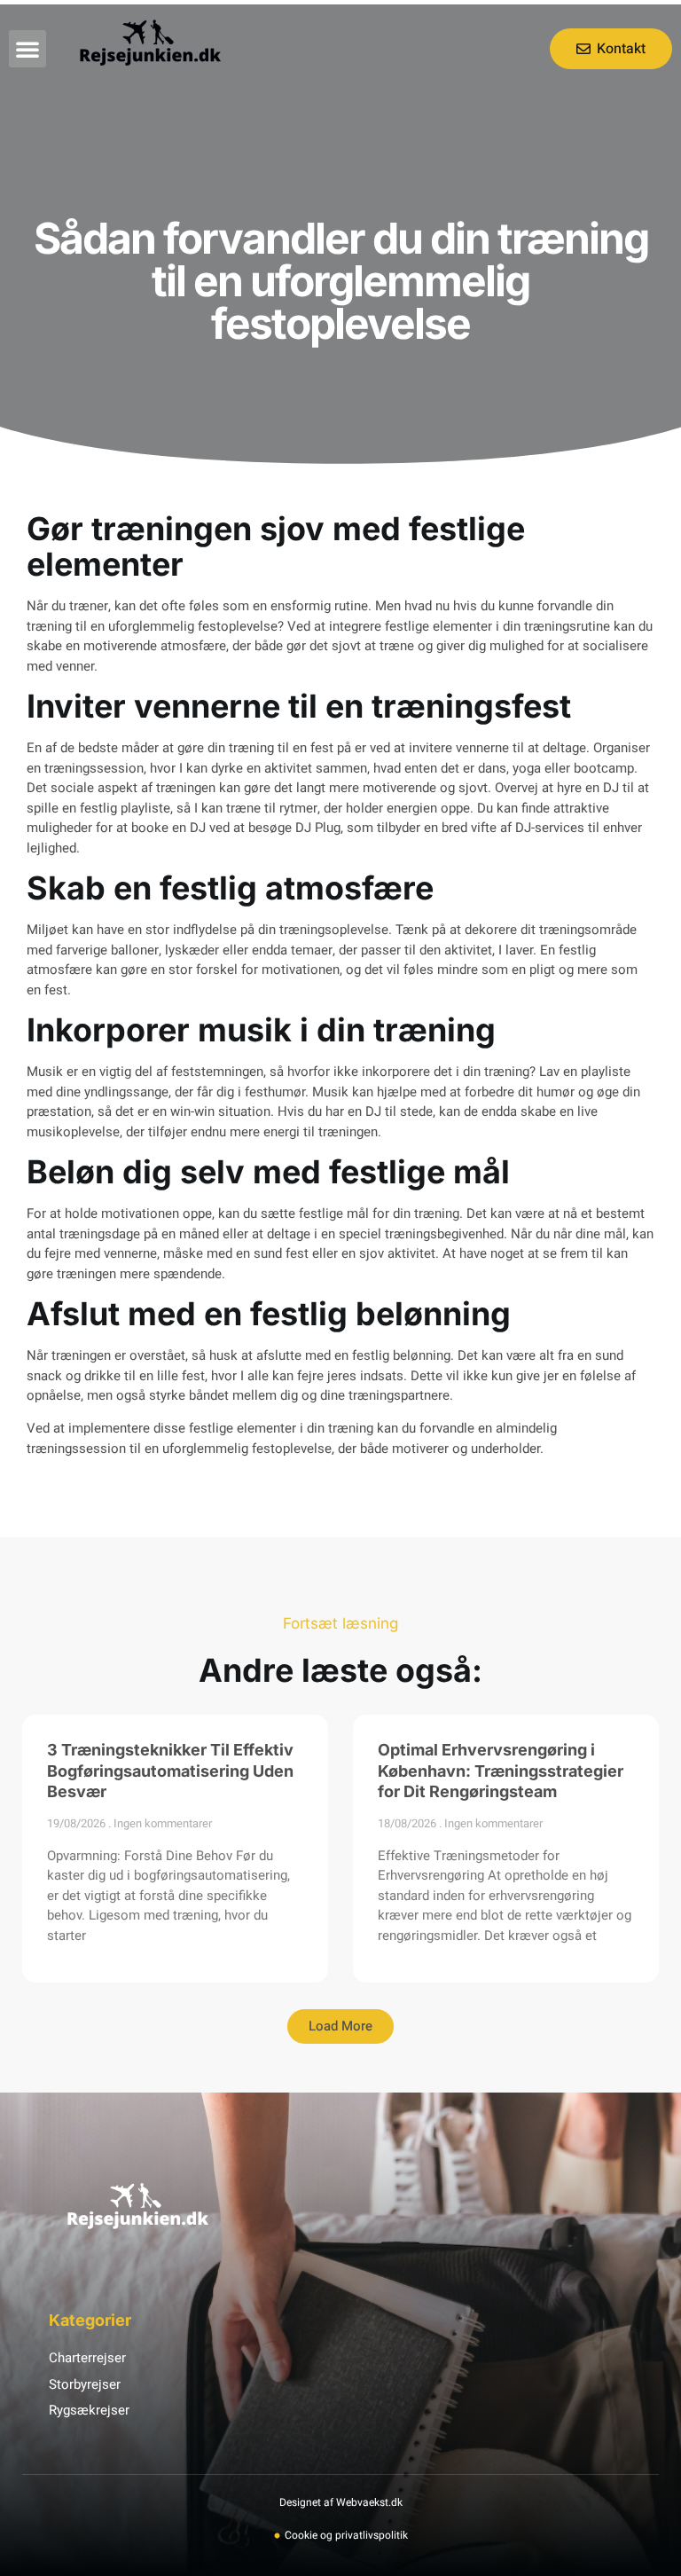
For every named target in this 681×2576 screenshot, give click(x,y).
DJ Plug (318, 828)
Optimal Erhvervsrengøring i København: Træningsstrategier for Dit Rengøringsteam (501, 1771)
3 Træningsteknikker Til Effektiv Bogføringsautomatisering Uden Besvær (170, 1771)
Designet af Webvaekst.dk (341, 2502)
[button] (27, 49)
